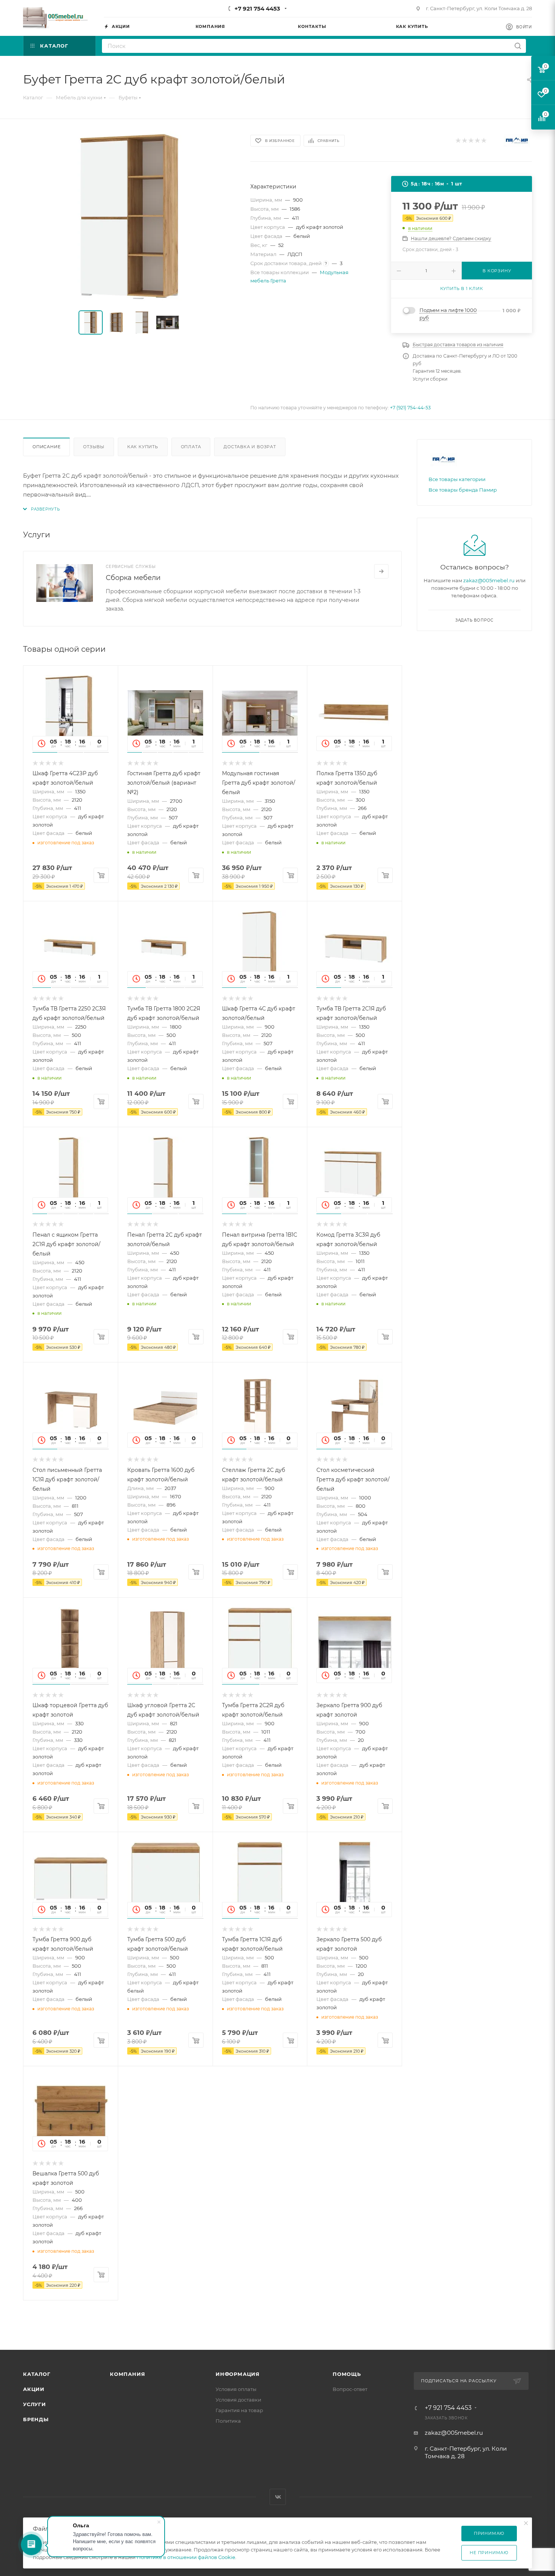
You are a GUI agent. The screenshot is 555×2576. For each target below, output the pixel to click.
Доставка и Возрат (250, 447)
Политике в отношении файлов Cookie (186, 2557)
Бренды (36, 2419)
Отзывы (94, 447)
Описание (46, 447)
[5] (483, 141)
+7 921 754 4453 (257, 8)
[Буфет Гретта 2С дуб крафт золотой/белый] (130, 216)
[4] (477, 141)
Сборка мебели (133, 578)
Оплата (191, 447)
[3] (471, 141)
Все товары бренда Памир (463, 490)
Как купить (143, 447)
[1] (458, 141)
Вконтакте (278, 2497)
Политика (228, 2421)
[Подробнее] (381, 571)
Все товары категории (457, 479)
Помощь (347, 2374)
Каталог (37, 2374)
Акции (34, 2389)
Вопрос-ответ (350, 2389)
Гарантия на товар (239, 2410)
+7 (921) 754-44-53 (410, 408)
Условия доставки (238, 2400)
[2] (464, 141)
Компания (127, 2374)
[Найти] (518, 46)
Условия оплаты (236, 2389)
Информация (238, 2374)
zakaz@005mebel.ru (489, 580)
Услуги (35, 2404)
